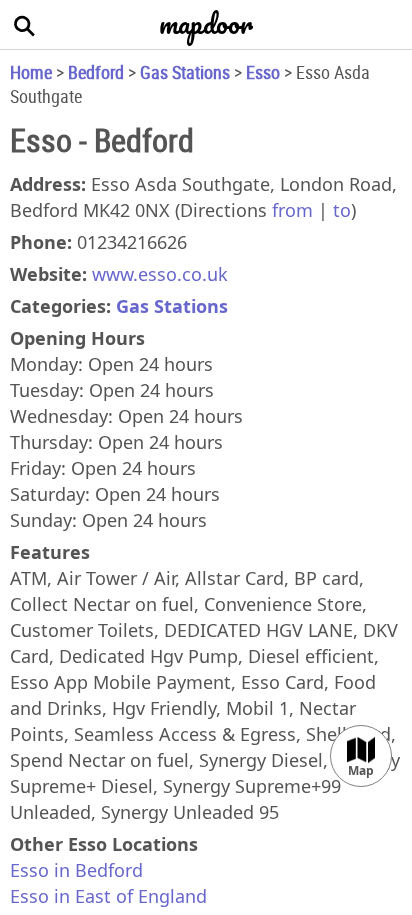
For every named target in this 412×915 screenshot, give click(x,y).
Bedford (96, 72)
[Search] (25, 25)
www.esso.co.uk (160, 274)
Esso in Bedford (76, 870)
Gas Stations (185, 72)
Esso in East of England (108, 896)
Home (31, 72)
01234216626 (132, 242)
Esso (263, 72)
